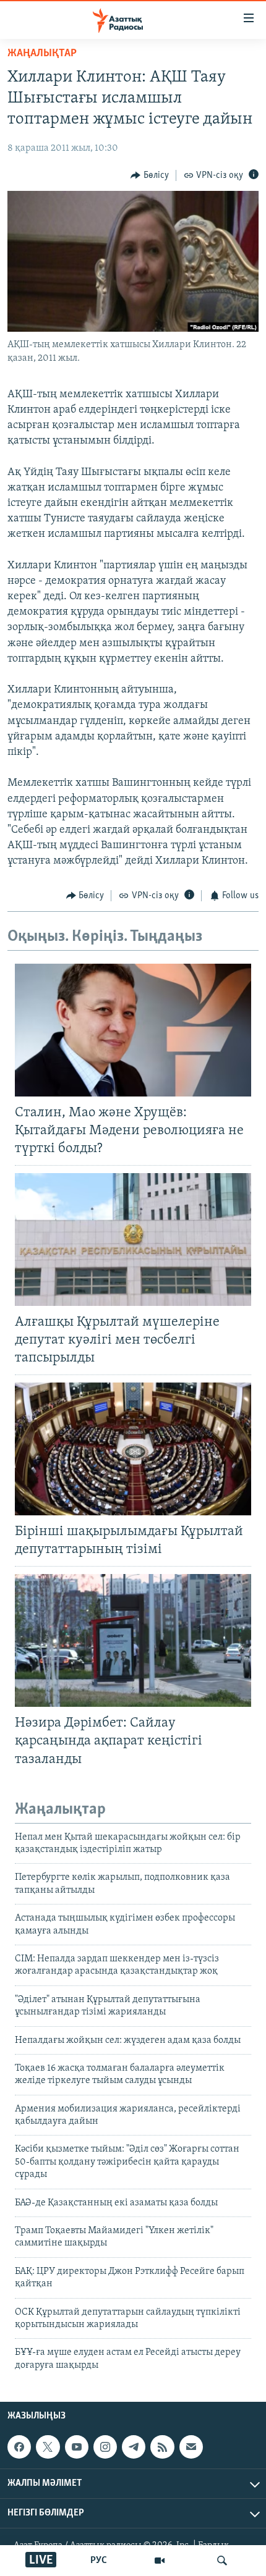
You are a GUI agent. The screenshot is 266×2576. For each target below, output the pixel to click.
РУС (99, 2561)
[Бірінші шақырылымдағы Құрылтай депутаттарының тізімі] (133, 1449)
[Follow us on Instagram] (105, 2447)
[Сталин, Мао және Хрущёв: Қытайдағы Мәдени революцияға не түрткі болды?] (133, 1030)
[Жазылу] (191, 2447)
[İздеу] (222, 2561)
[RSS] (162, 2447)
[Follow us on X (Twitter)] (48, 2447)
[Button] (150, 175)
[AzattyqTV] (160, 2561)
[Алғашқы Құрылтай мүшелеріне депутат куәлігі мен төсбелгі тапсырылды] (133, 1240)
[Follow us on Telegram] (134, 2447)
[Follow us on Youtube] (77, 2447)
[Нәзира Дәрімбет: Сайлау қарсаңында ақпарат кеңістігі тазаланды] (133, 1640)
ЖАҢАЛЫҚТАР (42, 54)
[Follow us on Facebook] (19, 2447)
